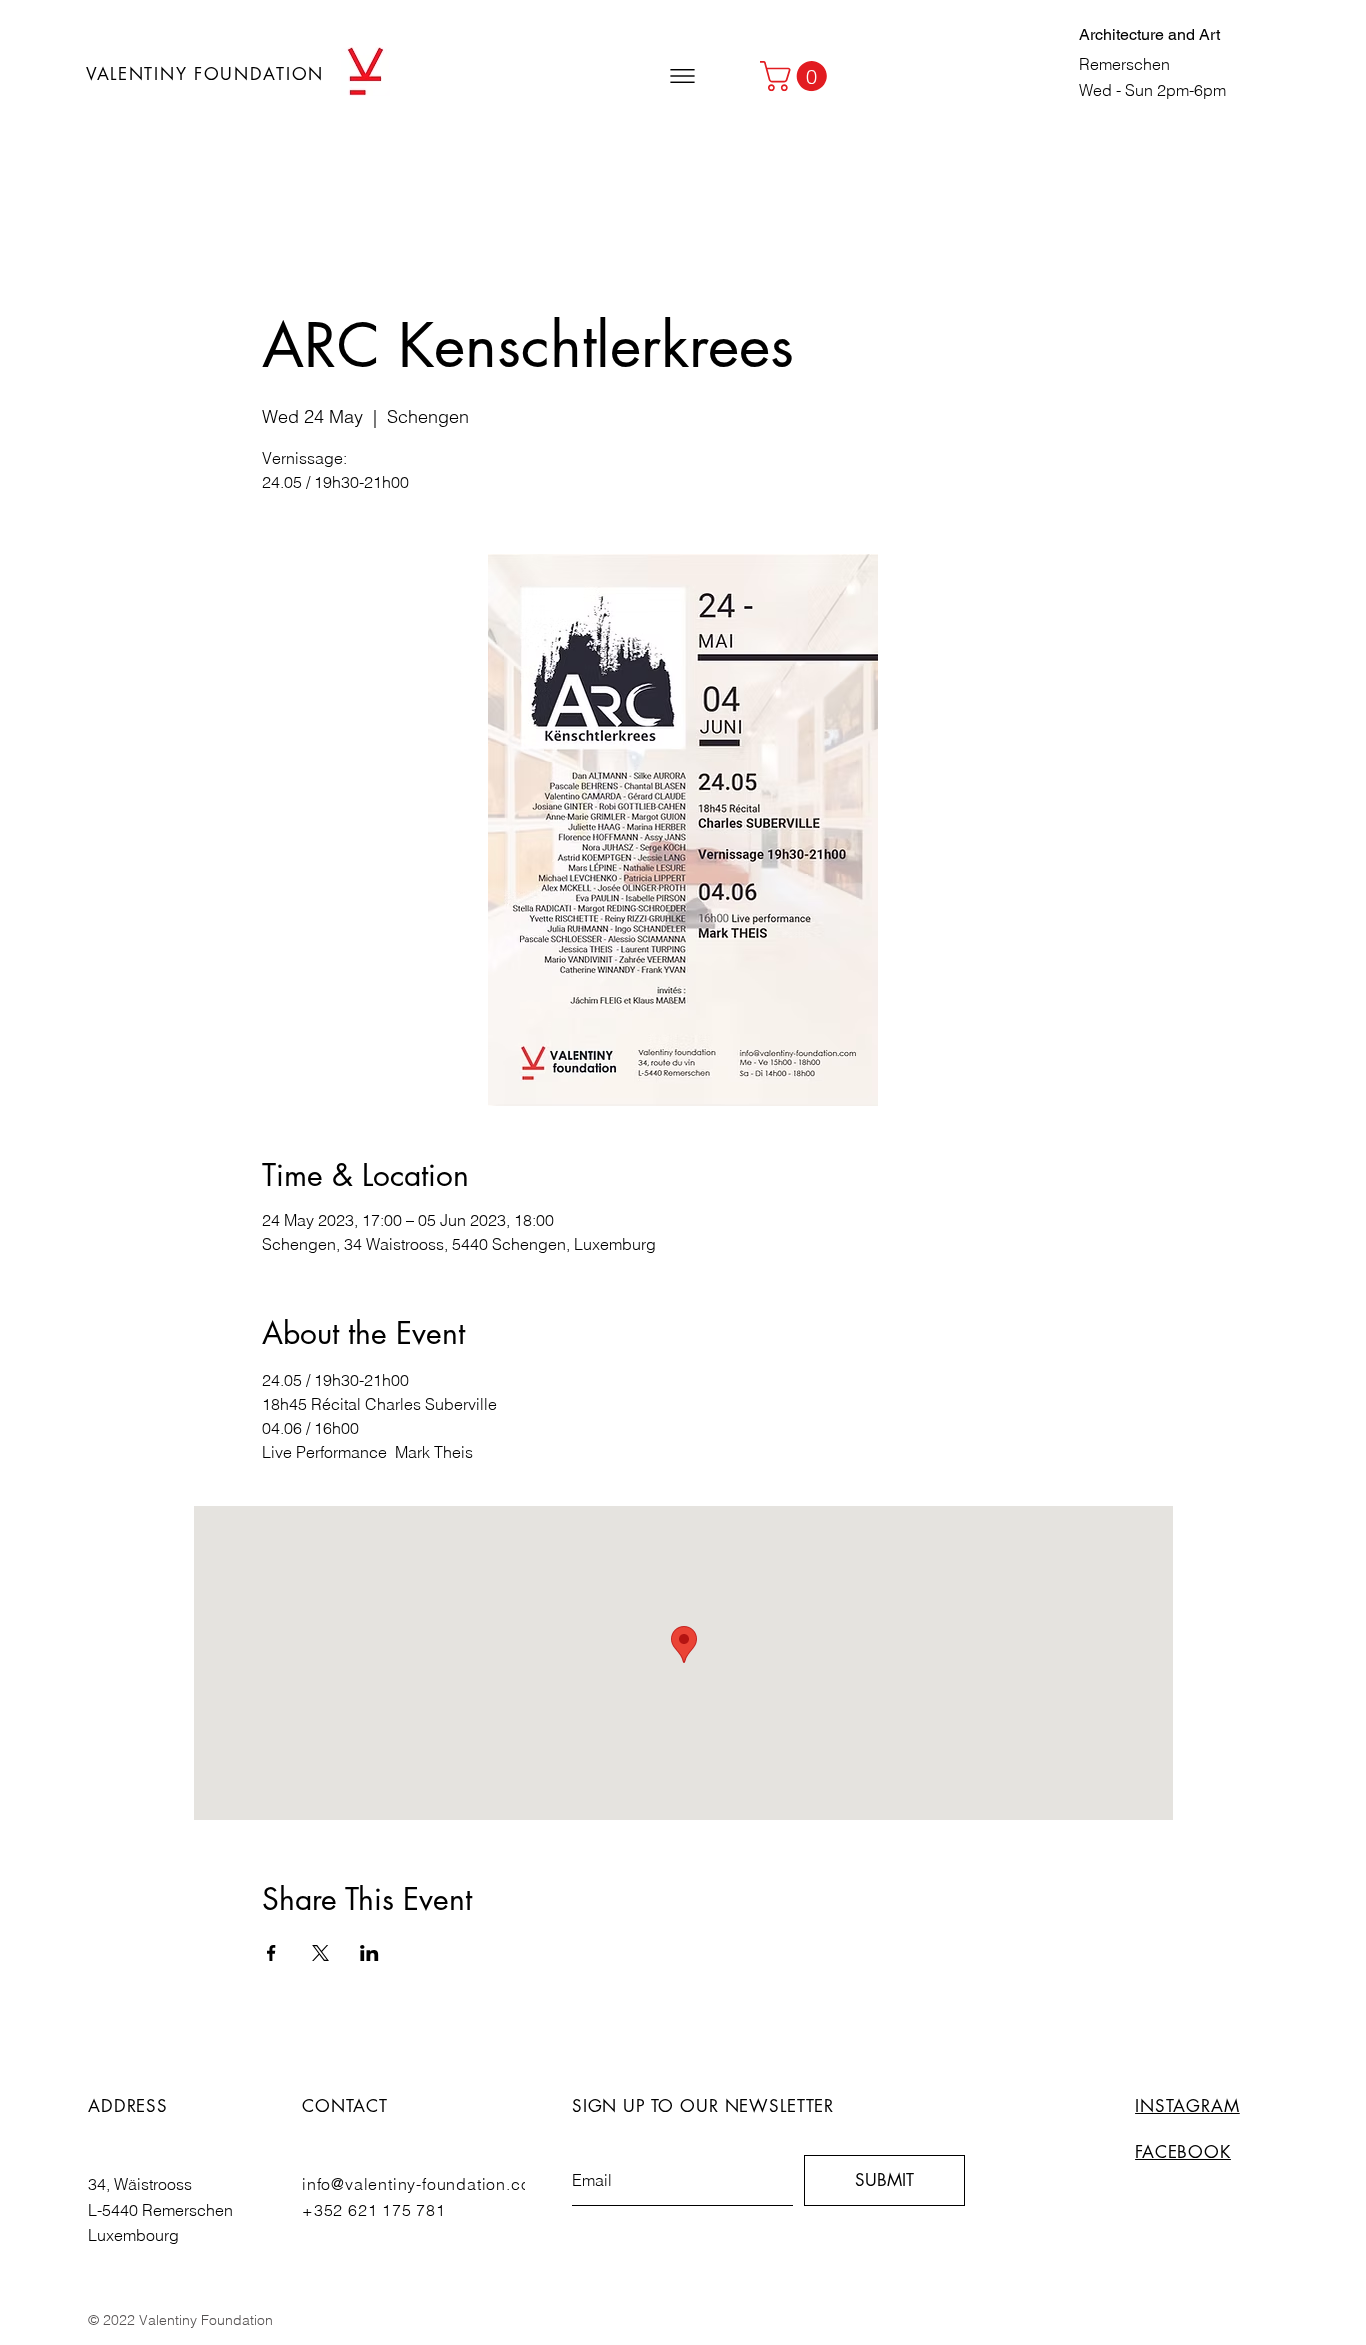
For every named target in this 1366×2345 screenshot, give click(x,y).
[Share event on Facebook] (271, 1953)
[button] (682, 76)
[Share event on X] (320, 1953)
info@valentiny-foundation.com (423, 2184)
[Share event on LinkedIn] (369, 1953)
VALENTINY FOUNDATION (205, 74)
